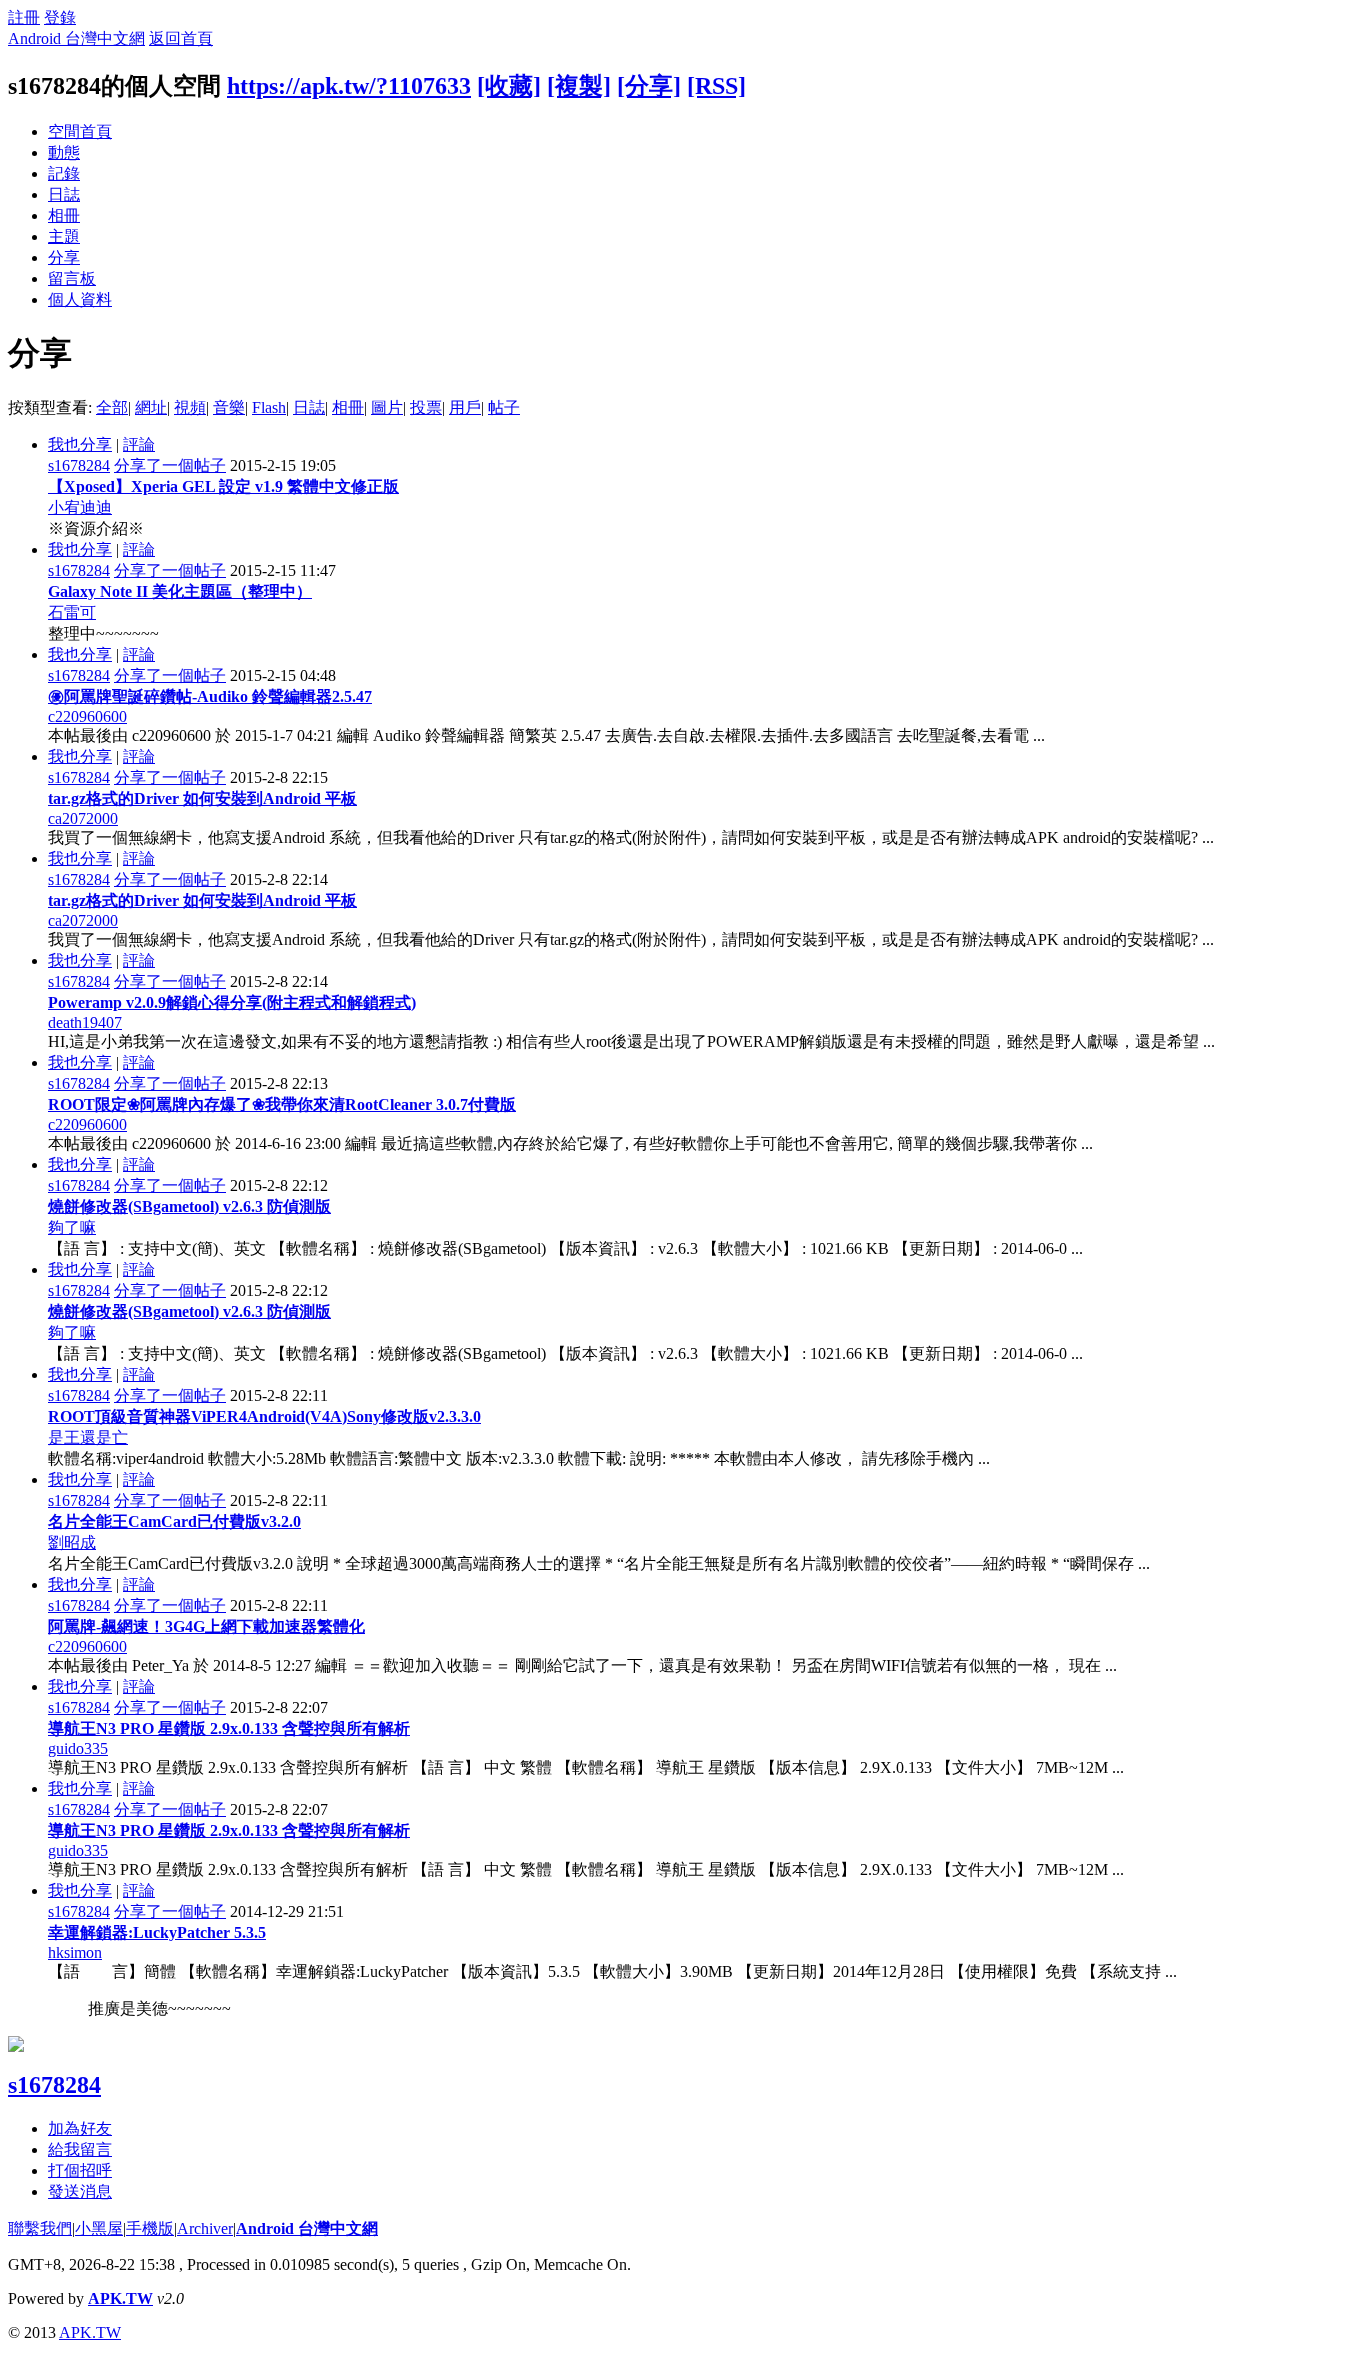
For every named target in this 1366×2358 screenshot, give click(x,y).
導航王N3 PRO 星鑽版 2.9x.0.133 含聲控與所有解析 (229, 1728)
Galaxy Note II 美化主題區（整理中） (180, 591)
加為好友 (80, 2128)
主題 (64, 236)
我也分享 (80, 444)
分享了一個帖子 (170, 465)
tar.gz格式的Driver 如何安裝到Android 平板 (202, 798)
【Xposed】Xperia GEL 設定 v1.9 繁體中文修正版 (223, 486)
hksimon (75, 1952)
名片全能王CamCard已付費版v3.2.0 (174, 1521)
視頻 (190, 407)
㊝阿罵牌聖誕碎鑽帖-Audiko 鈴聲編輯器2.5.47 (210, 696)
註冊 (24, 17)
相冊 (64, 215)
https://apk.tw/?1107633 (349, 86)
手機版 (150, 2228)
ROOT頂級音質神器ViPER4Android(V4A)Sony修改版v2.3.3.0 (264, 1416)
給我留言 (80, 2149)
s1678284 (79, 465)
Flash (269, 407)
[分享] (649, 86)
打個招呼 (80, 2170)
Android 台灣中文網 (76, 38)
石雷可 (72, 612)
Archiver (205, 2228)
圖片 (387, 407)
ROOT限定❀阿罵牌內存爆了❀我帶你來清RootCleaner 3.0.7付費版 (282, 1104)
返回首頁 (181, 38)
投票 (426, 407)
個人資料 (80, 299)
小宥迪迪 (80, 507)
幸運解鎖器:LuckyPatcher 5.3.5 (157, 1932)
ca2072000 (83, 818)
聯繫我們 (40, 2228)
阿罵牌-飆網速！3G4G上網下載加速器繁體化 (206, 1626)
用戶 (465, 407)
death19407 (85, 1022)
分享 (64, 257)
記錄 (64, 173)
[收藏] (509, 86)
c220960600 (87, 716)
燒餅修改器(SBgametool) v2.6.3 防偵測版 (189, 1206)
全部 (112, 407)
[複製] (579, 86)
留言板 (72, 278)
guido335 (78, 1748)
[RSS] (716, 86)
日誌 (64, 194)
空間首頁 (80, 131)
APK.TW (120, 2298)
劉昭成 (72, 1542)
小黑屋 (99, 2228)
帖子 (504, 407)
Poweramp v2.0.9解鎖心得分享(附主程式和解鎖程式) (232, 1002)
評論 (139, 444)
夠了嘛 (72, 1227)
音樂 (229, 407)
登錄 (60, 17)
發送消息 (80, 2191)
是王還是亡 (88, 1437)
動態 (64, 152)
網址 (151, 407)
